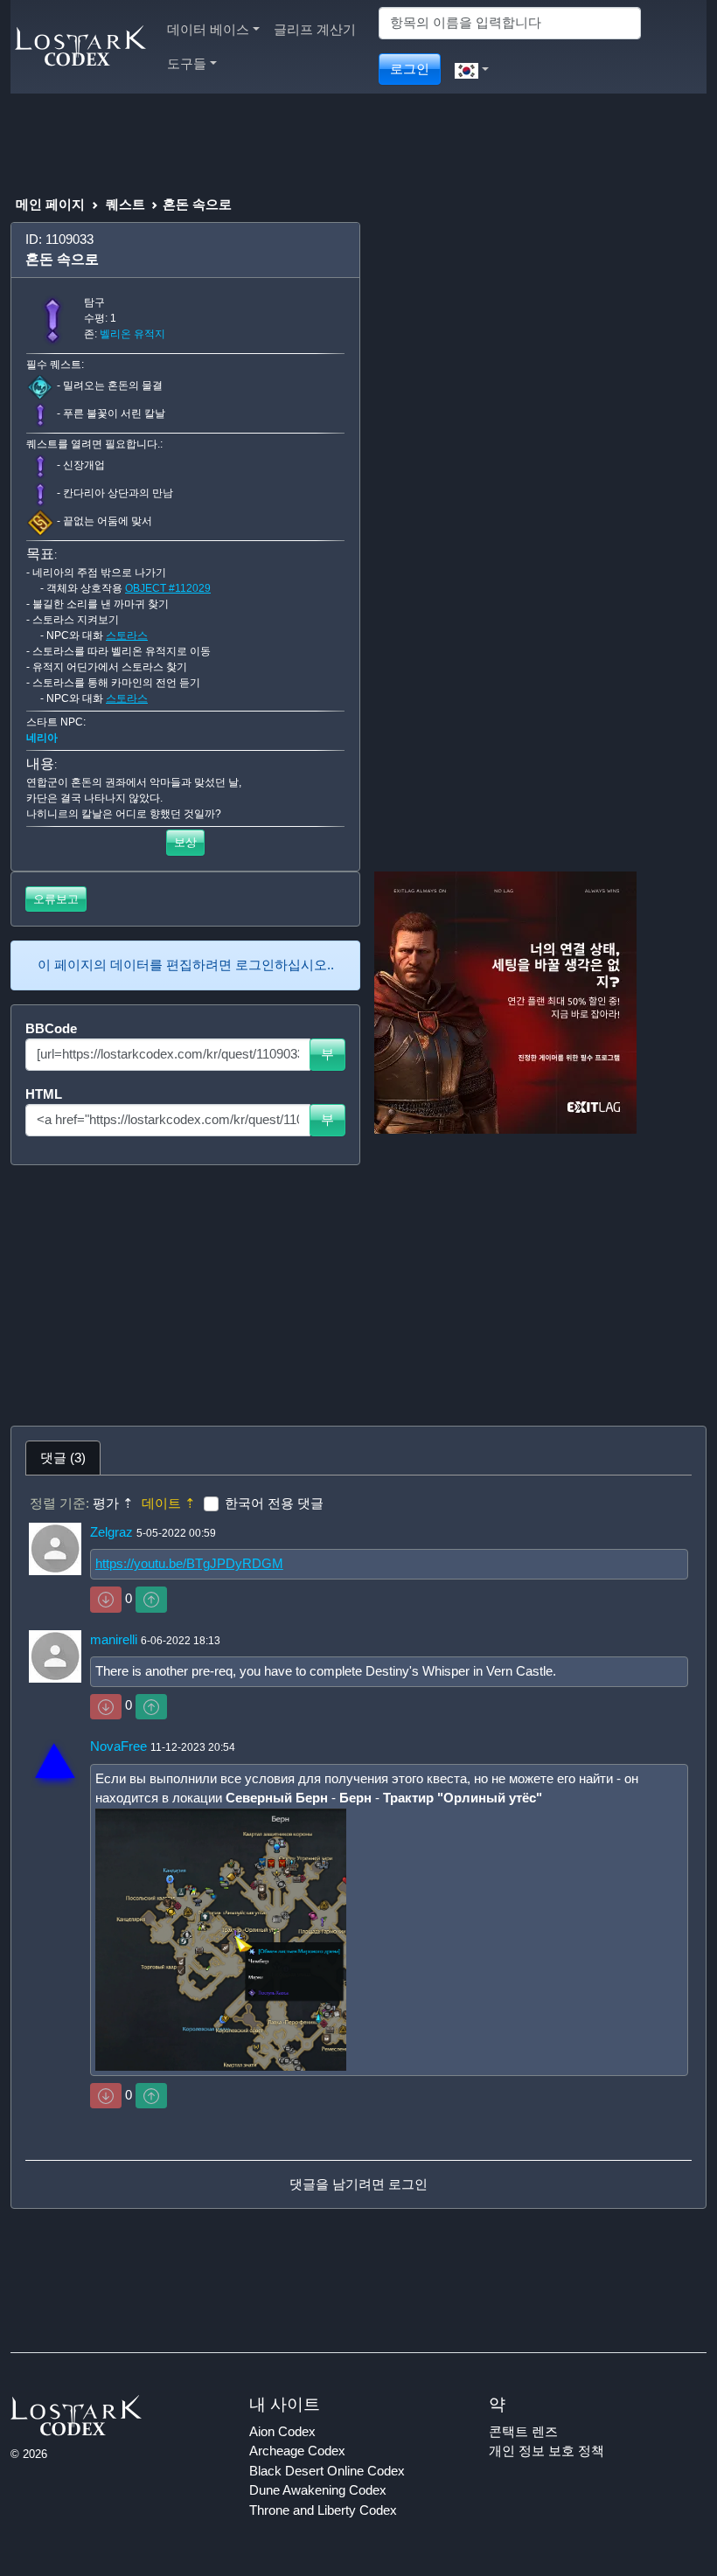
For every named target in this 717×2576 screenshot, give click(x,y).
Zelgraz (111, 1532)
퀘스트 (125, 204)
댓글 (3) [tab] (63, 1458)
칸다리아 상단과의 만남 (118, 493)
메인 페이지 (50, 204)
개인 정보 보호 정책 (546, 2451)
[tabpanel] (358, 1842)
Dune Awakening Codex (318, 2490)
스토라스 (127, 635)
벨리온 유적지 (132, 334)
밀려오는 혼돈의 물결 (113, 385)
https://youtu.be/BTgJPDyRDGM (189, 1563)
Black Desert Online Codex (327, 2471)
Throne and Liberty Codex (323, 2510)
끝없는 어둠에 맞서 (108, 521)
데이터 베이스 (208, 29)
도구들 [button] (187, 63)
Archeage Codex (297, 2451)
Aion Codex (282, 2431)
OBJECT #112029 (168, 588)
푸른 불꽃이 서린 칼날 (114, 413)
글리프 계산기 (315, 29)
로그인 (410, 69)
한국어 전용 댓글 (274, 1503)
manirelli (114, 1639)
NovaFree (118, 1746)
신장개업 (84, 465)
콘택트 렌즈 (523, 2431)
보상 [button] (185, 842)
